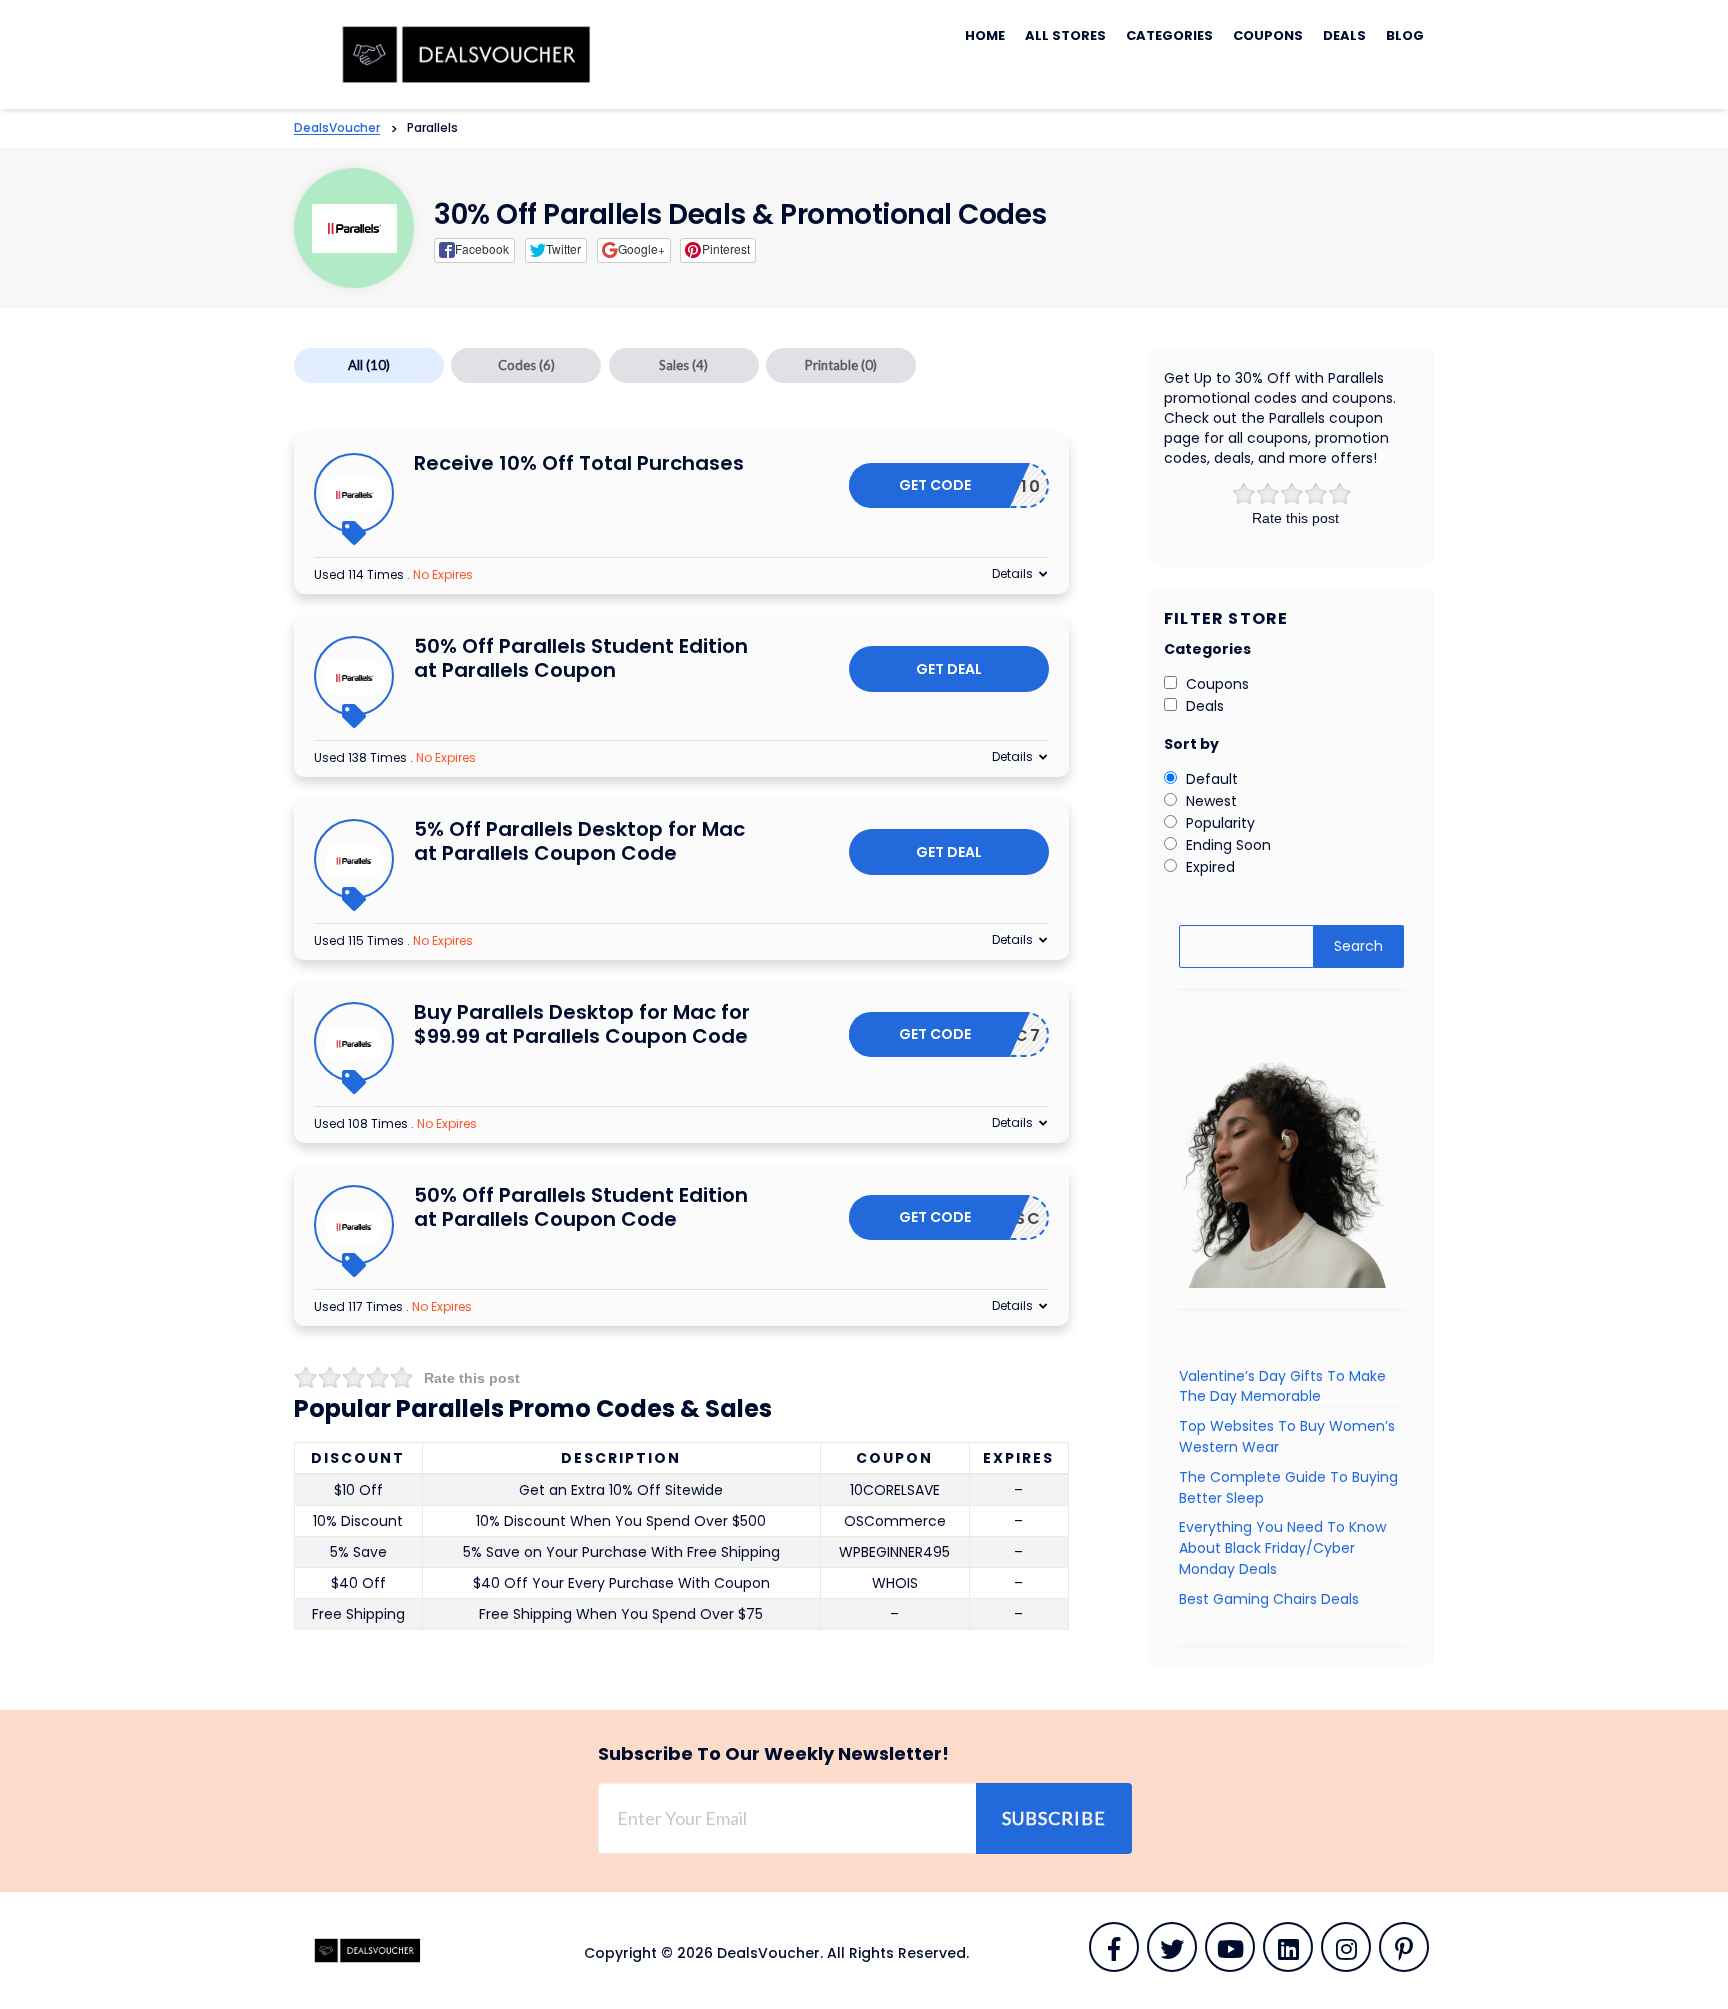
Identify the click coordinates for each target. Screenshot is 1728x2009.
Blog (1405, 35)
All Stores (1065, 35)
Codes (526, 365)
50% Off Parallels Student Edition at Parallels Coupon (581, 658)
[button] (474, 250)
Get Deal (949, 669)
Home (985, 35)
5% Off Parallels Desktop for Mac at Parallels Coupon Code (579, 841)
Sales (683, 365)
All (369, 365)
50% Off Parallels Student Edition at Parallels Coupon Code (581, 1207)
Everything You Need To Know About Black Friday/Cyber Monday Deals (1282, 1548)
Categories (1169, 35)
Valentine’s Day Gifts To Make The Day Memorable (1282, 1386)
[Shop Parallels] (354, 228)
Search (1358, 946)
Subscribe (1054, 1818)
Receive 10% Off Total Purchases (579, 463)
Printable (841, 365)
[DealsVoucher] (470, 53)
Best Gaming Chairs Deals (1269, 1599)
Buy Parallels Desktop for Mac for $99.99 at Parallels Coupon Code (582, 1024)
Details (1012, 573)
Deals (1344, 35)
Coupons (1268, 35)
